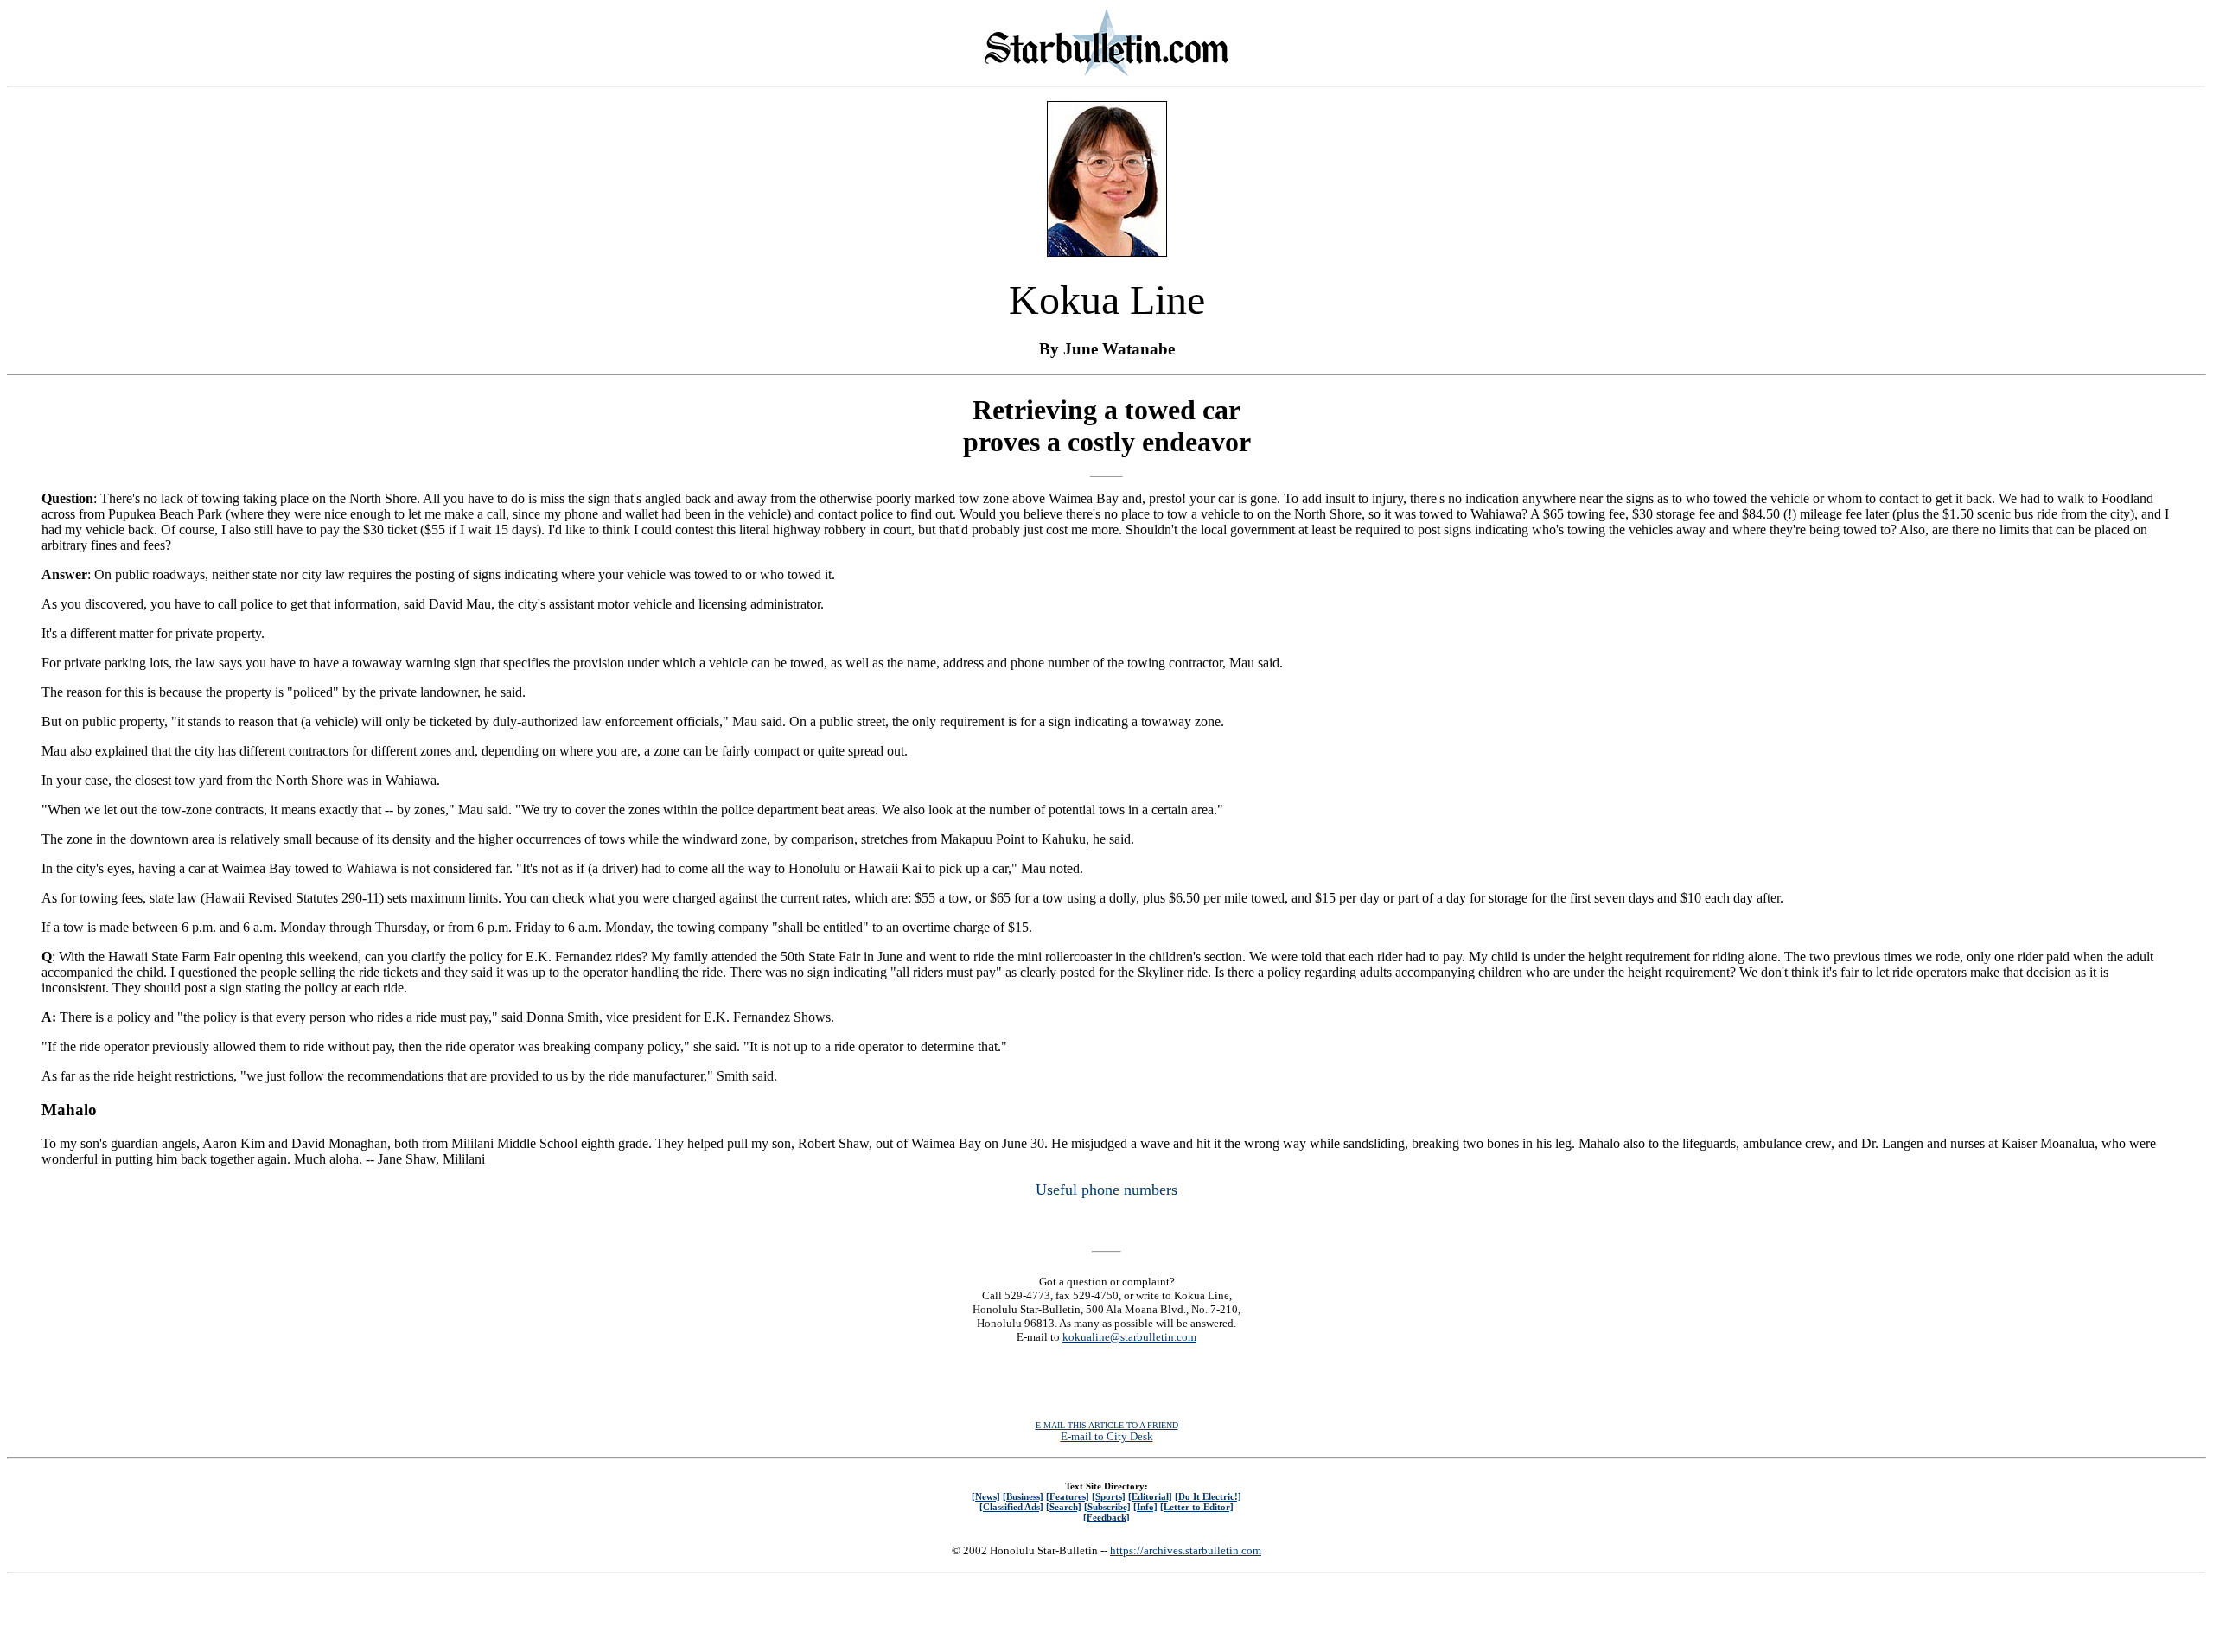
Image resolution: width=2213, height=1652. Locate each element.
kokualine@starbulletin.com (1129, 1337)
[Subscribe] (1107, 1507)
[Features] (1068, 1496)
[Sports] (1109, 1496)
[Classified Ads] (1011, 1507)
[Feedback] (1106, 1517)
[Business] (1023, 1496)
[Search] (1064, 1507)
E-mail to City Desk (1107, 1436)
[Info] (1145, 1507)
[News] (986, 1496)
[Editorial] (1150, 1496)
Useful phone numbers (1106, 1190)
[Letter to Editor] (1197, 1507)
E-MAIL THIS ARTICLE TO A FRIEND (1107, 1425)
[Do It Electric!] (1208, 1496)
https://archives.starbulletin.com (1186, 1550)
